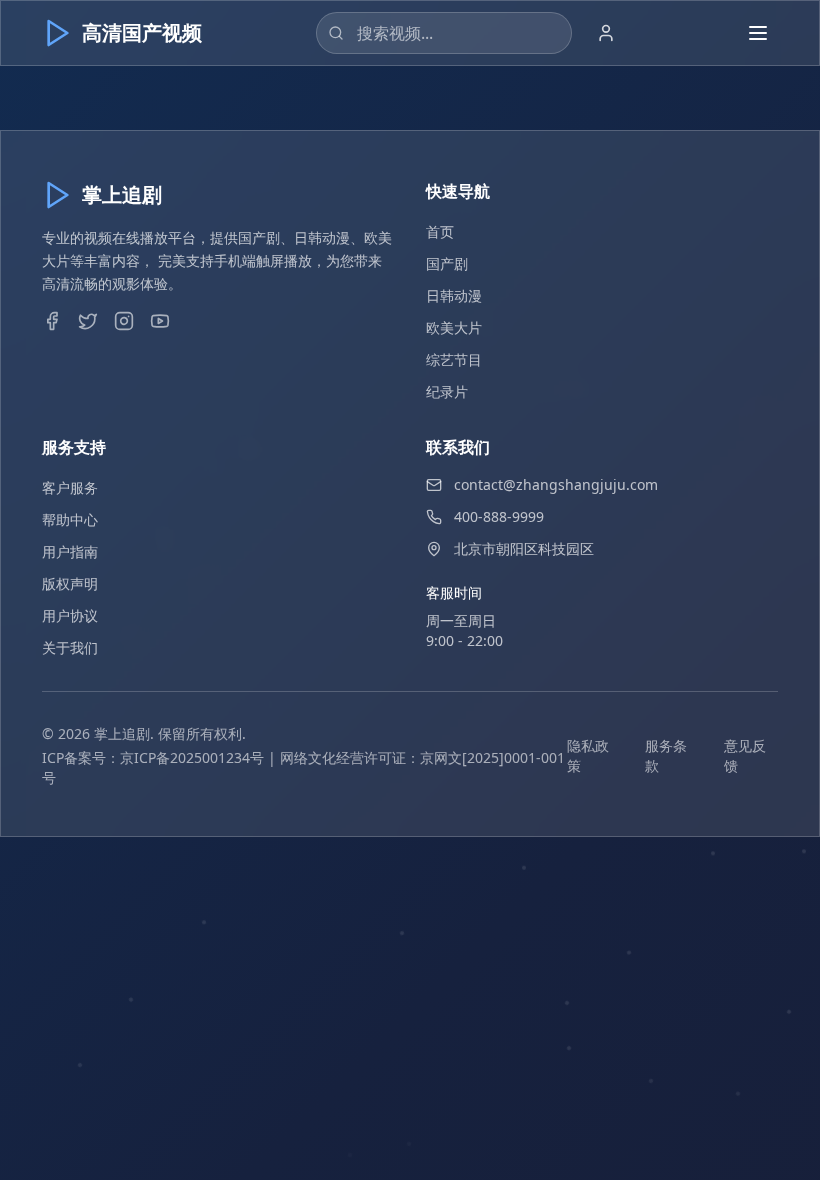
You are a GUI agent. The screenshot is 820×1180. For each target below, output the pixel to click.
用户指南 (70, 551)
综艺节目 (454, 359)
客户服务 (70, 487)
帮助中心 (70, 519)
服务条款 (666, 755)
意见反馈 (745, 755)
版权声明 (70, 583)
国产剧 (447, 263)
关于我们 (70, 647)
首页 (440, 231)
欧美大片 (454, 327)
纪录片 (447, 391)
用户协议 (70, 615)
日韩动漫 (454, 295)
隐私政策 (588, 755)
